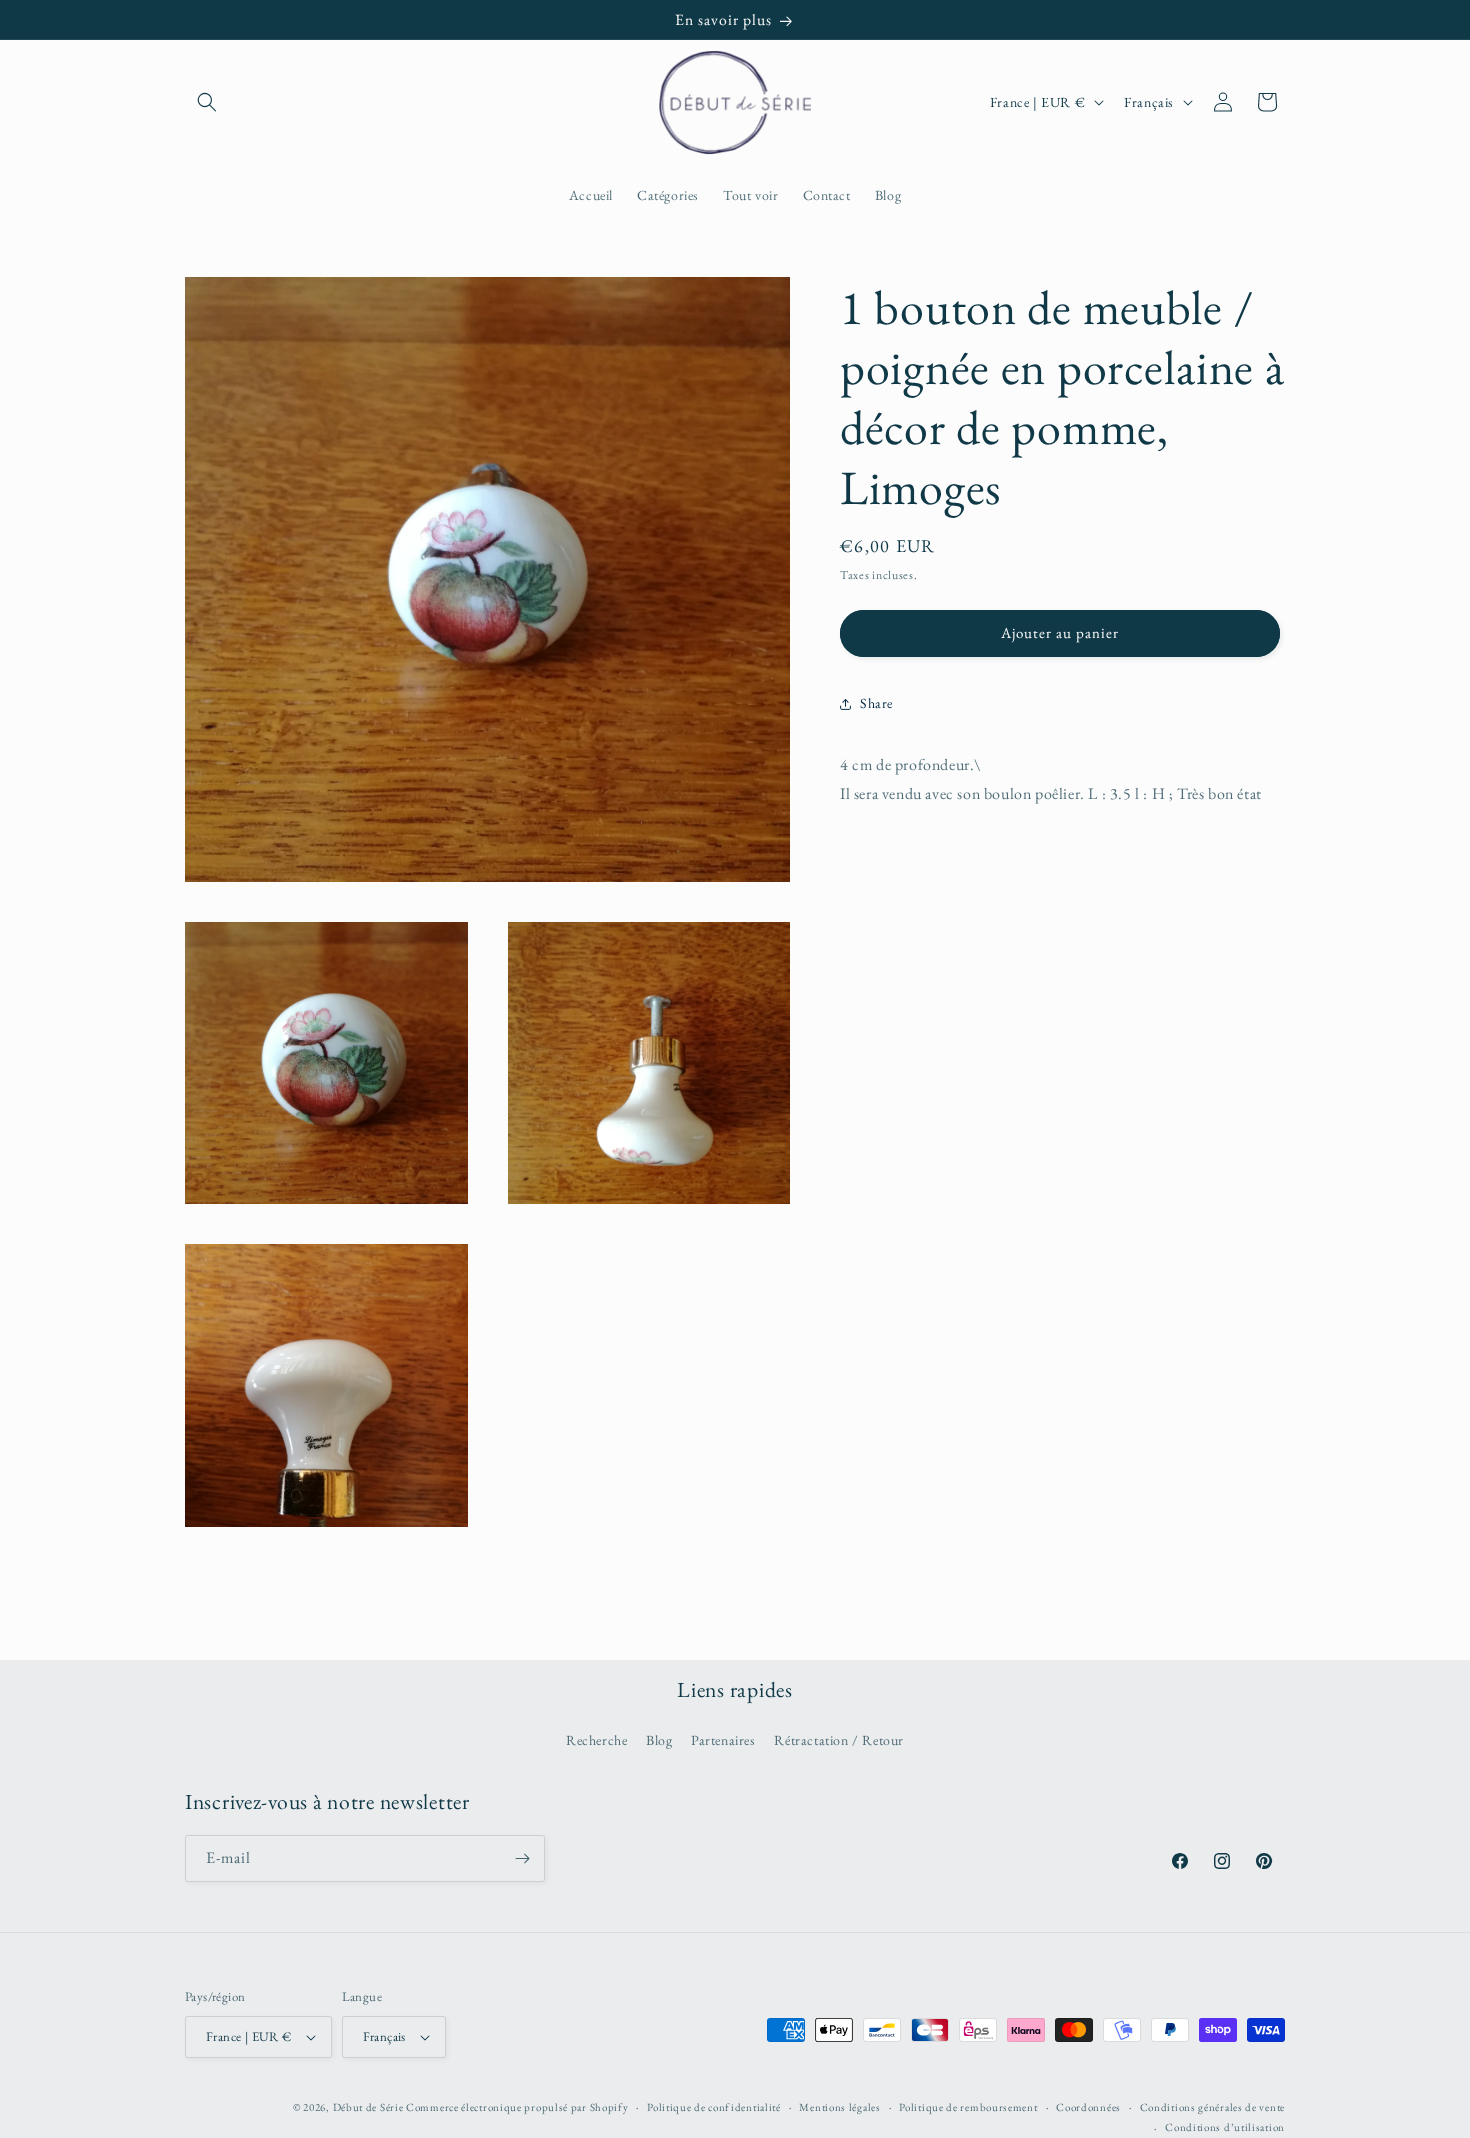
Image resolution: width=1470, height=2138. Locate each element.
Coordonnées (1088, 2107)
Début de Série (368, 2107)
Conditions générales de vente (1212, 2107)
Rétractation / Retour (839, 1740)
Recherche (596, 1740)
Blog (659, 1740)
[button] (207, 102)
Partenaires (723, 1740)
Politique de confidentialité (714, 2107)
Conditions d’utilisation (1225, 2127)
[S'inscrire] (522, 1858)
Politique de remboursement (968, 2107)
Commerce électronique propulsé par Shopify (517, 2107)
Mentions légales (839, 2107)
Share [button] (876, 703)
